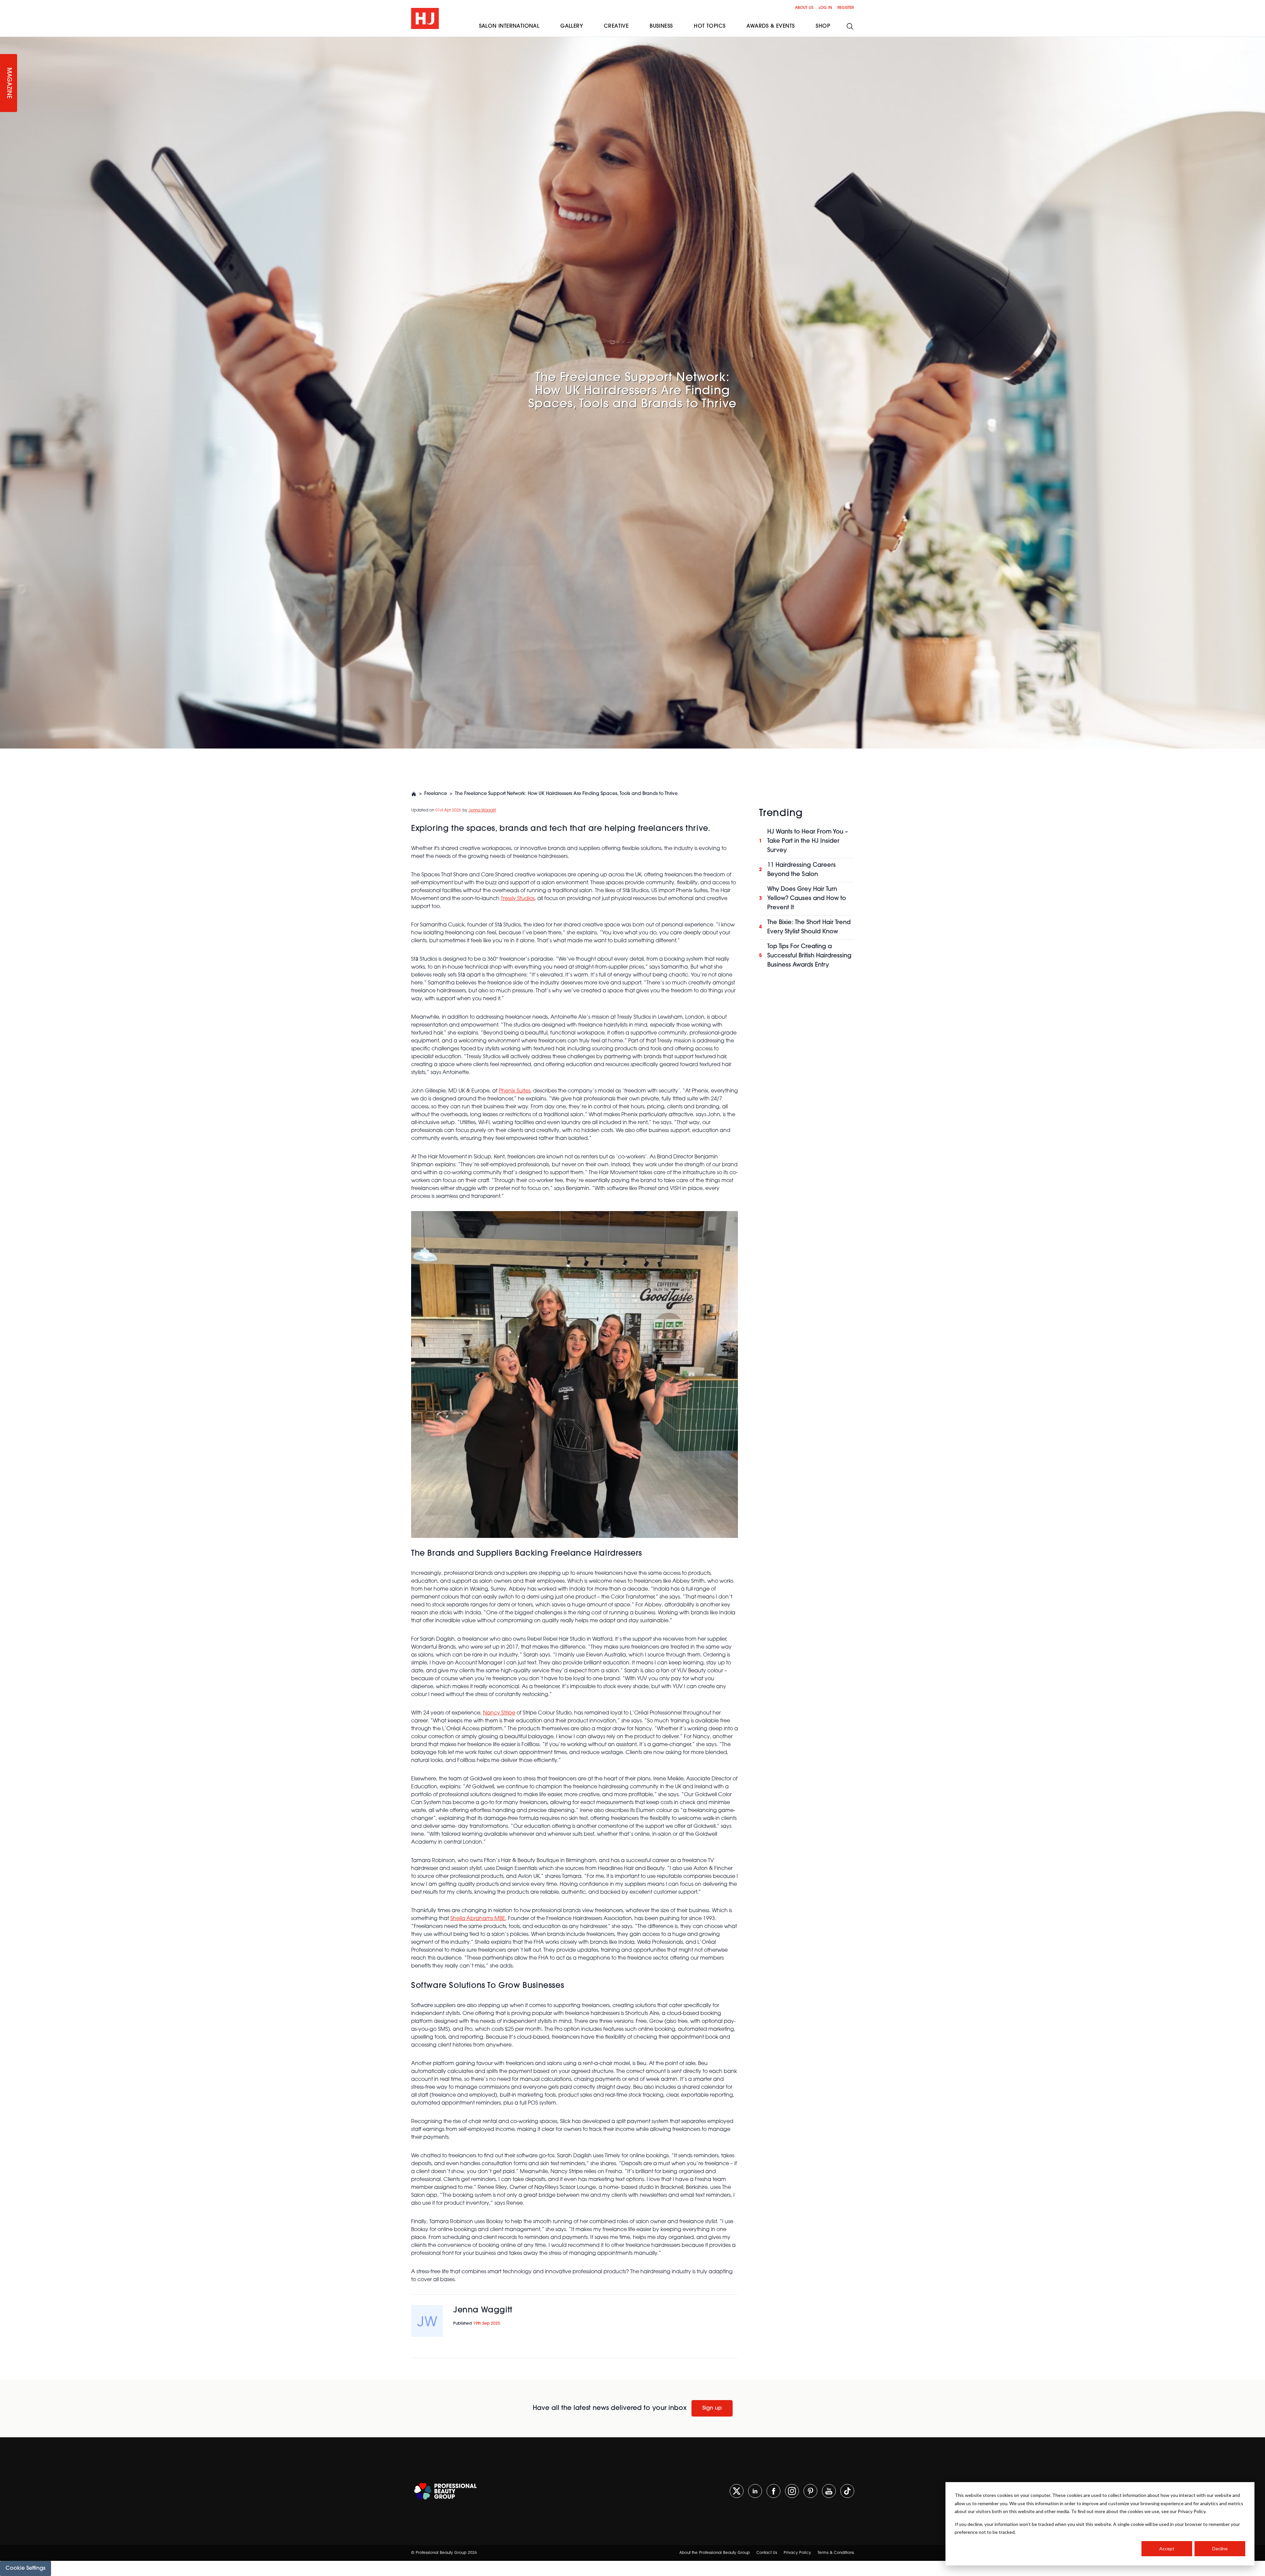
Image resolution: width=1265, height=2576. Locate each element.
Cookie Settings (26, 2568)
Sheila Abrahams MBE (478, 1919)
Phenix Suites (515, 1091)
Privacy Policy (797, 2553)
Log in (825, 8)
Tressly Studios (518, 899)
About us (804, 8)
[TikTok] (847, 2491)
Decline (1220, 2548)
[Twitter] (737, 2491)
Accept (1167, 2548)
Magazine (9, 83)
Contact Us (767, 2553)
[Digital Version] (5, 41)
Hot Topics (710, 26)
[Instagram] (792, 2491)
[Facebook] (773, 2491)
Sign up (712, 2408)
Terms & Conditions (836, 2553)
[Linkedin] (755, 2491)
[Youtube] (829, 2491)
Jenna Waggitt (482, 810)
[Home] (414, 794)
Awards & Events (771, 26)
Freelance (436, 794)
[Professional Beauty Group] (445, 2491)
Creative (616, 26)
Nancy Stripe (499, 1713)
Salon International (509, 26)
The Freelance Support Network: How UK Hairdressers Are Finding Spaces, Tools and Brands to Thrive (566, 794)
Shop (823, 26)
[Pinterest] (810, 2491)
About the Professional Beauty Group (715, 2553)
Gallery (572, 26)
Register (846, 8)
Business (661, 26)
